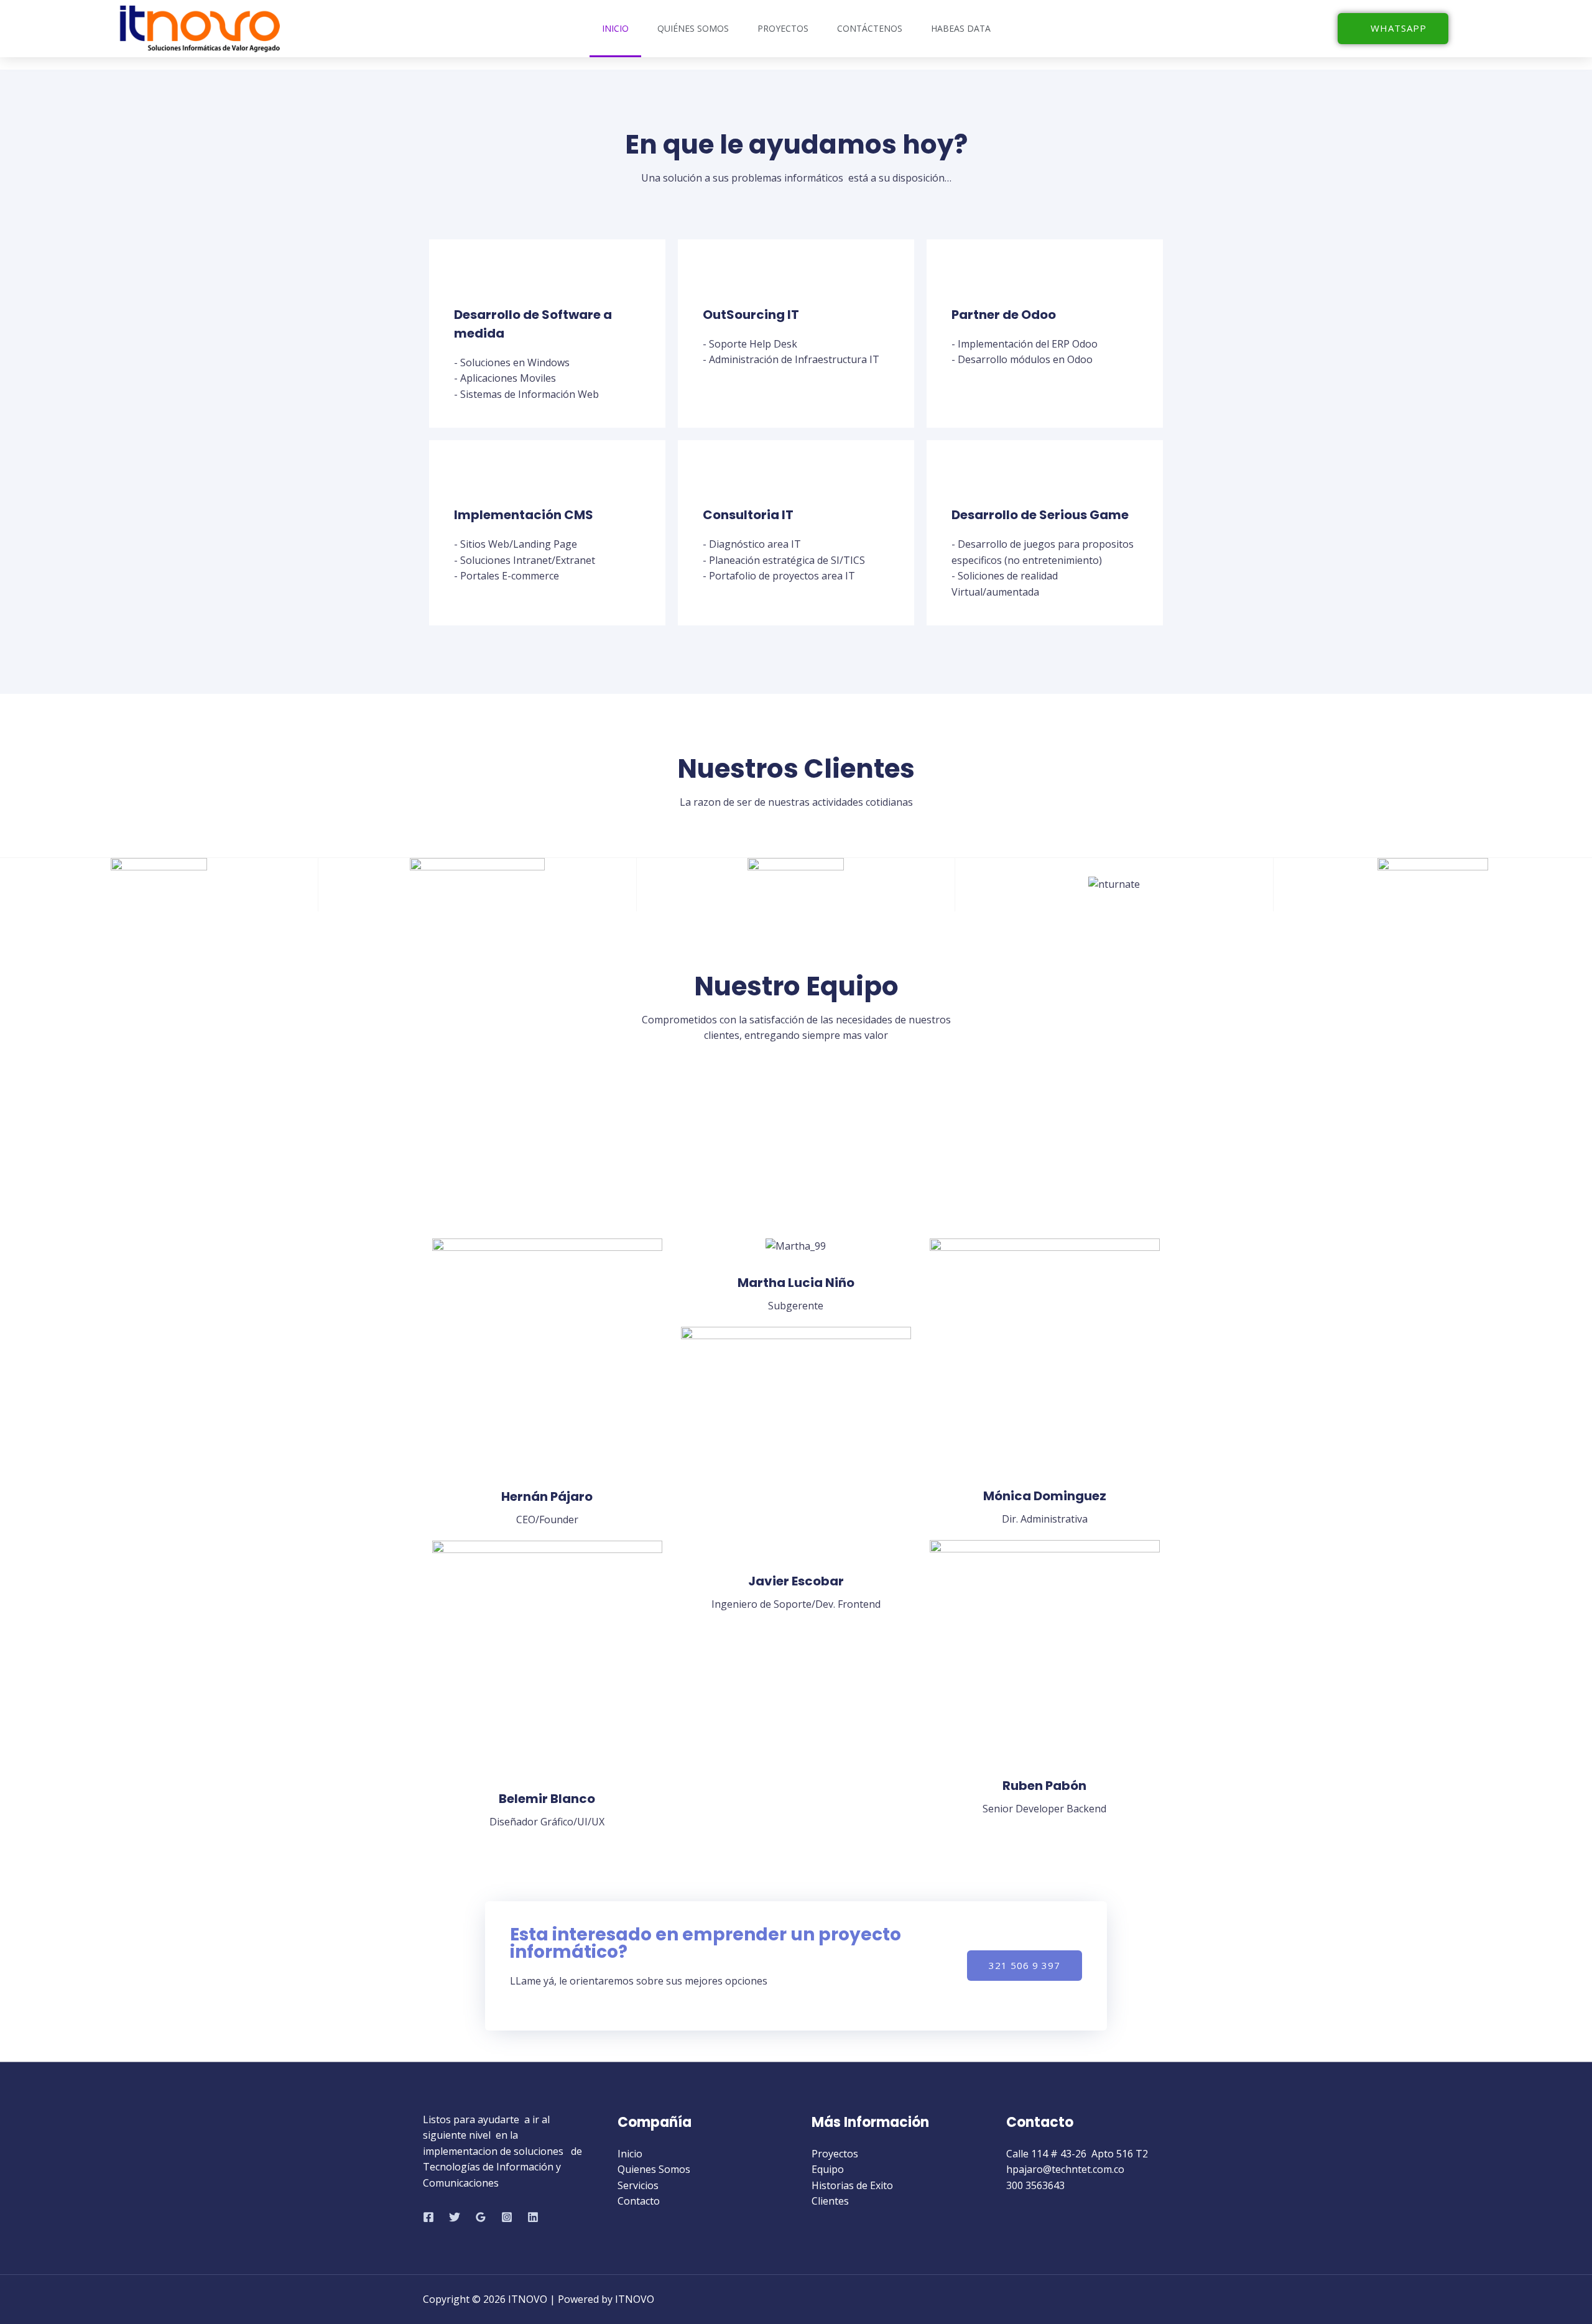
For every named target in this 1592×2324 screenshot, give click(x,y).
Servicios (638, 2185)
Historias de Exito (852, 2185)
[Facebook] (428, 2217)
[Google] (481, 2217)
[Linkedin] (533, 2217)
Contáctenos (870, 28)
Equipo (828, 2169)
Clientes (830, 2201)
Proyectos (783, 28)
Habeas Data (961, 28)
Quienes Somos (654, 2169)
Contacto (639, 2201)
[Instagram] (507, 2217)
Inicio (615, 28)
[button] (1393, 29)
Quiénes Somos (693, 28)
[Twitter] (455, 2217)
